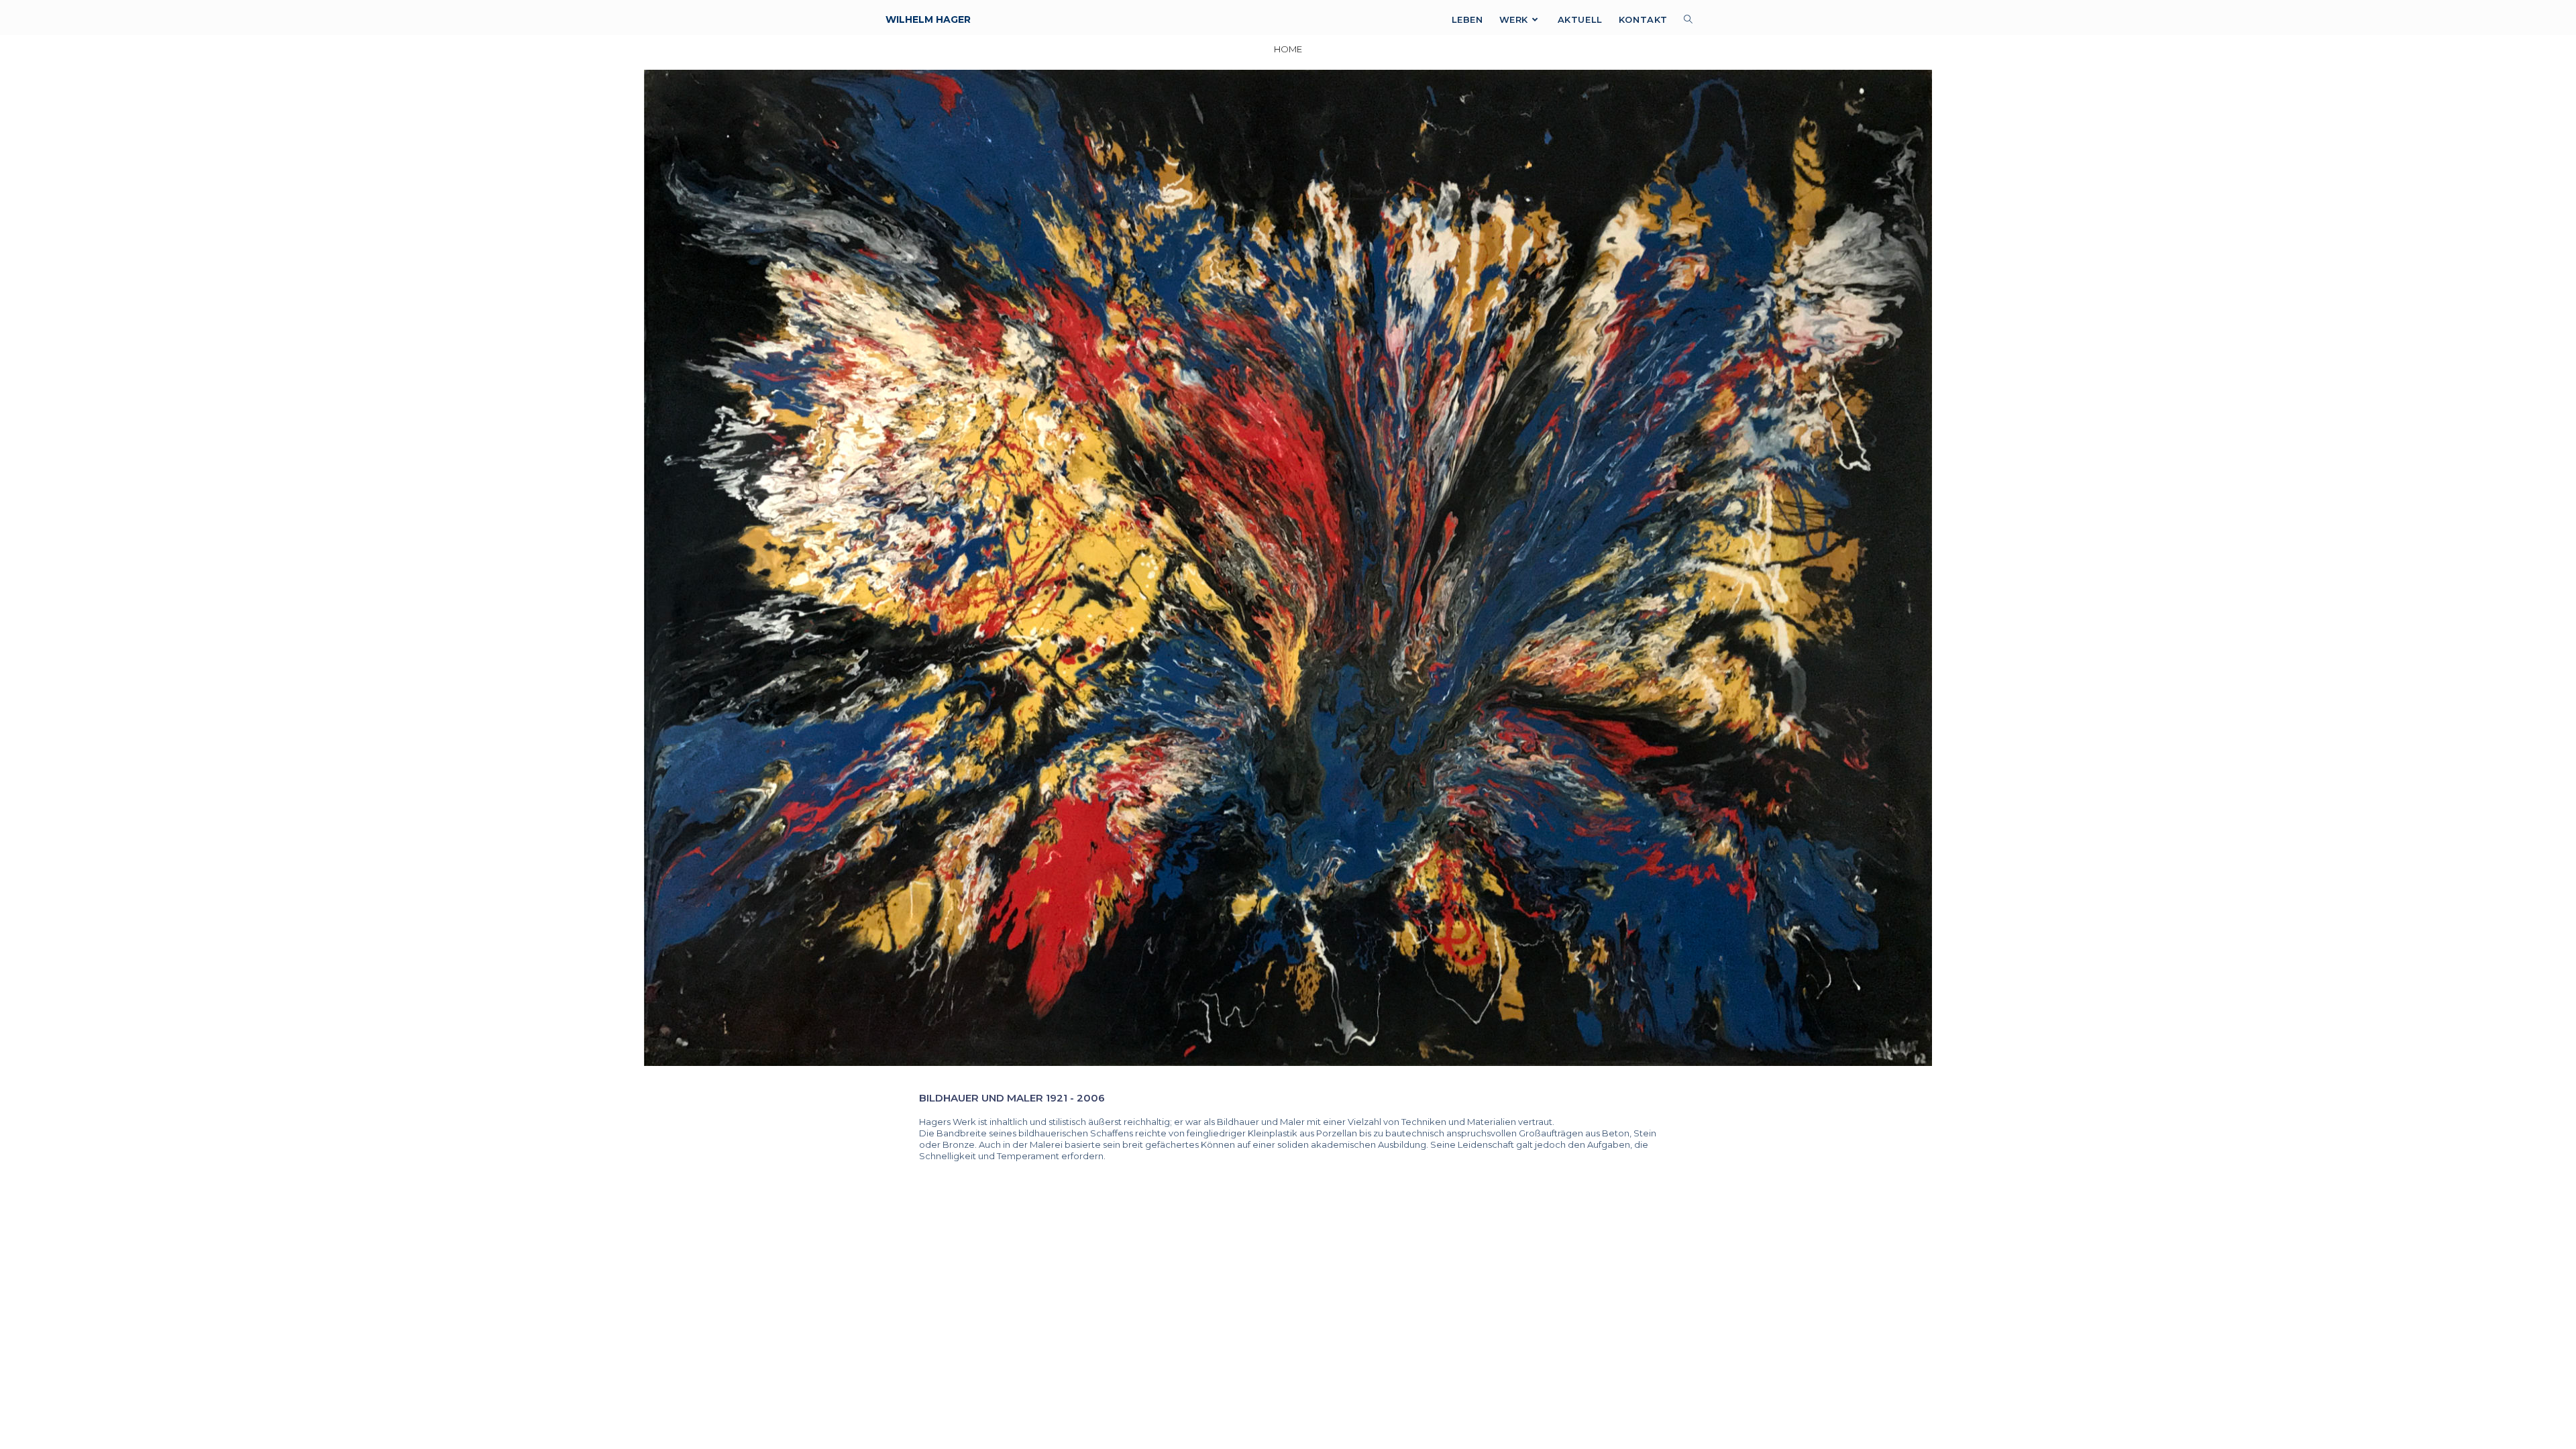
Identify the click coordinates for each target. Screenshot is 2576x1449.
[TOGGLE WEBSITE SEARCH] (1688, 20)
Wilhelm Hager (928, 19)
